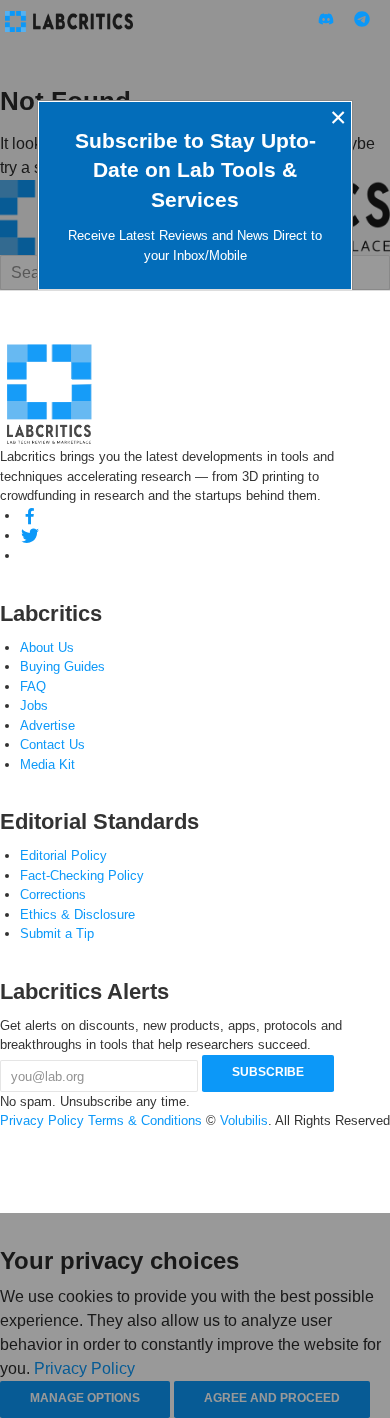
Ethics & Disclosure (77, 914)
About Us (47, 647)
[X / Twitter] (30, 535)
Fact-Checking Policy (82, 875)
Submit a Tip (57, 933)
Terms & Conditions (145, 1120)
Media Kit (47, 764)
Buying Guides (62, 666)
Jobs (34, 705)
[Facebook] (30, 515)
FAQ (33, 686)
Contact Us (52, 744)
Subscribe (268, 1072)
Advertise (47, 725)
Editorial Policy (63, 855)
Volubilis (244, 1120)
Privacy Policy (42, 1120)
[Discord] (30, 555)
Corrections (53, 894)
